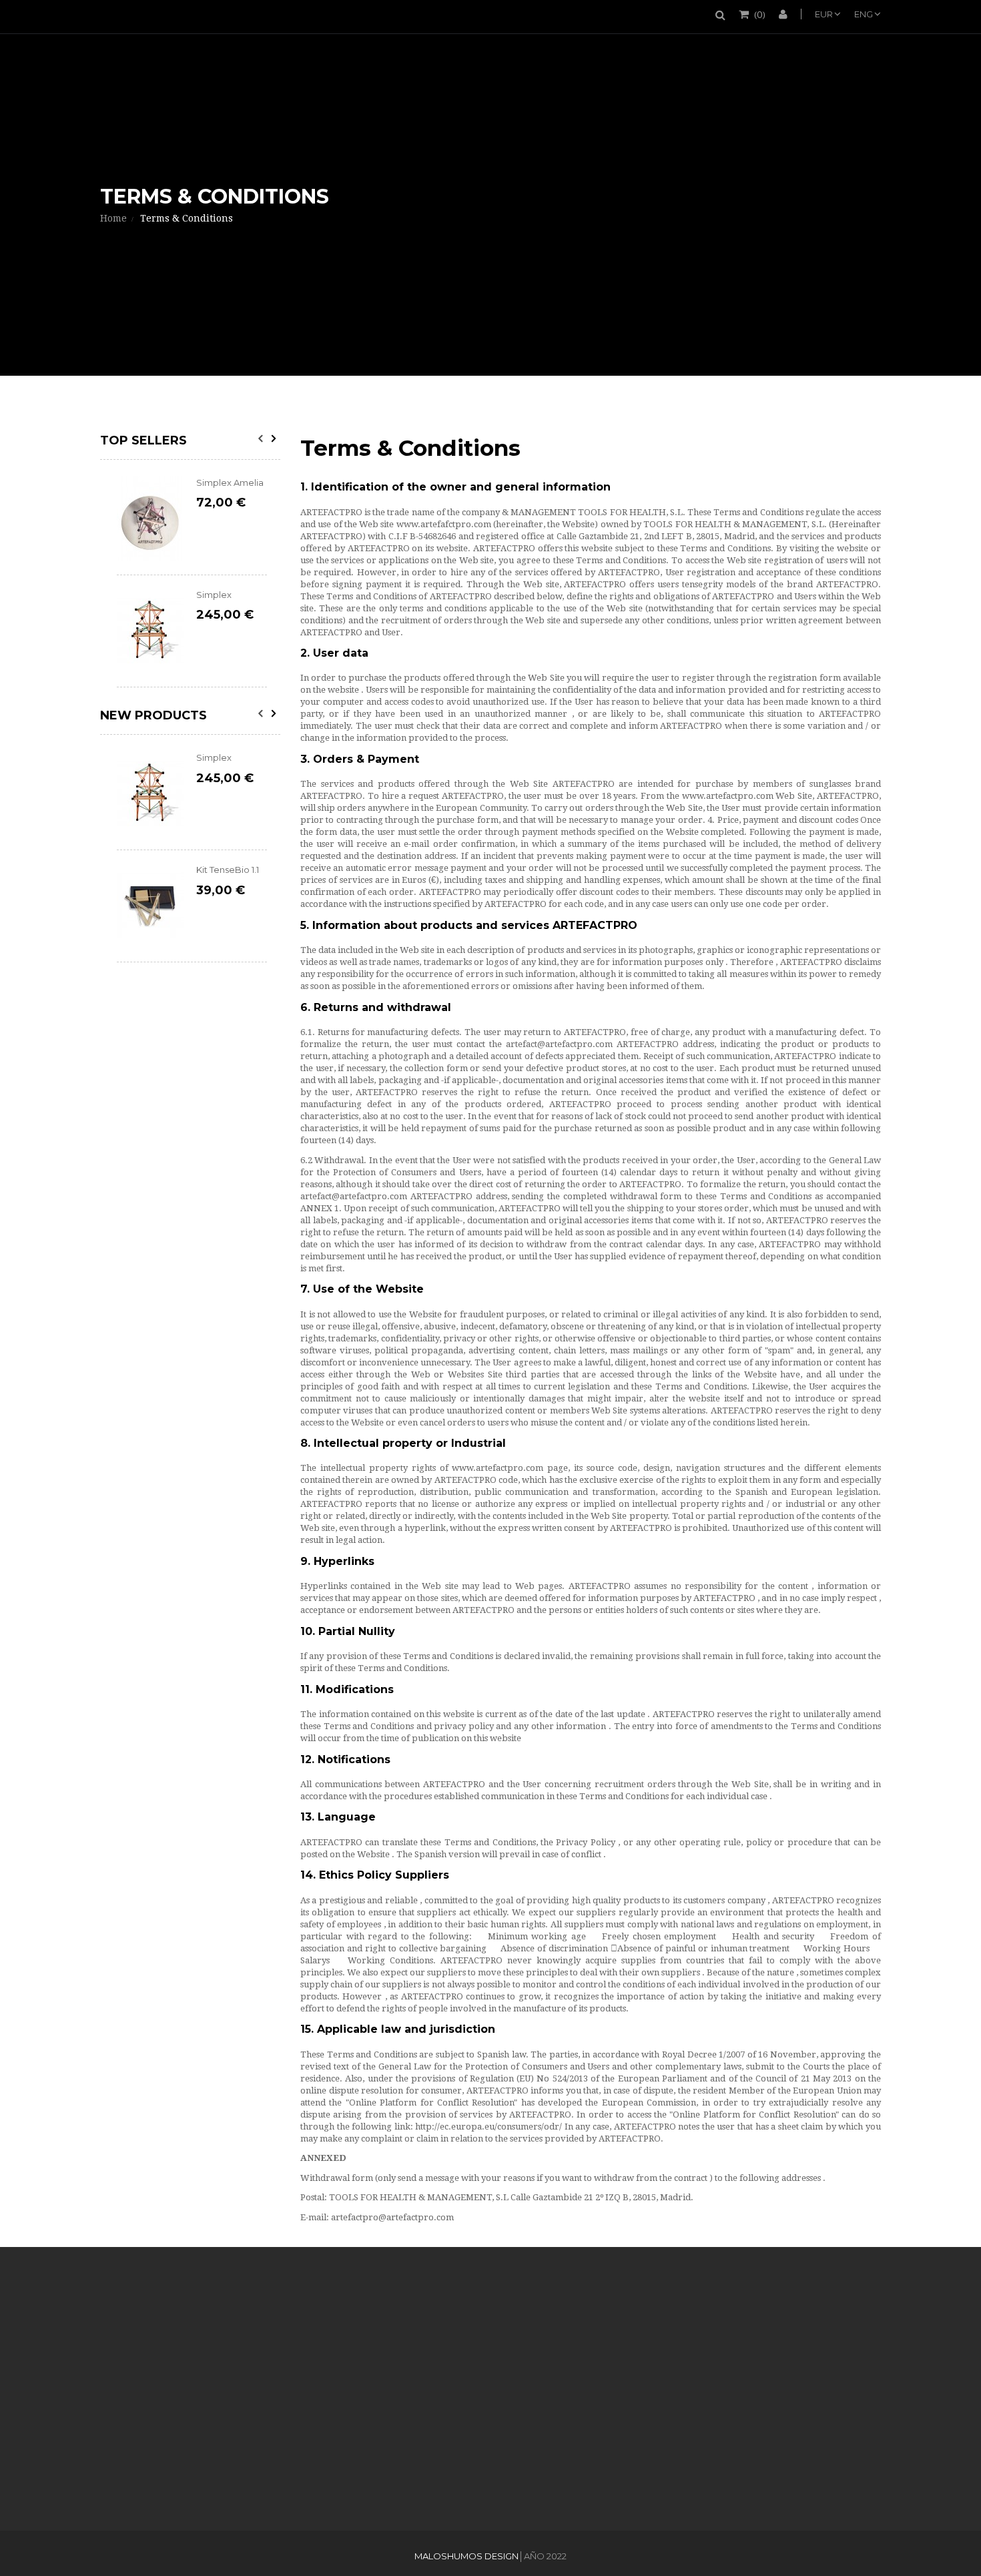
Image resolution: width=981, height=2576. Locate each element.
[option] (192, 582)
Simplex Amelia (230, 482)
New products (153, 715)
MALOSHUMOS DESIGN (466, 2556)
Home (113, 218)
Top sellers (143, 440)
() (760, 14)
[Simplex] (150, 631)
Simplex (214, 595)
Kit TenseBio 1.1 (228, 870)
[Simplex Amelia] (150, 519)
